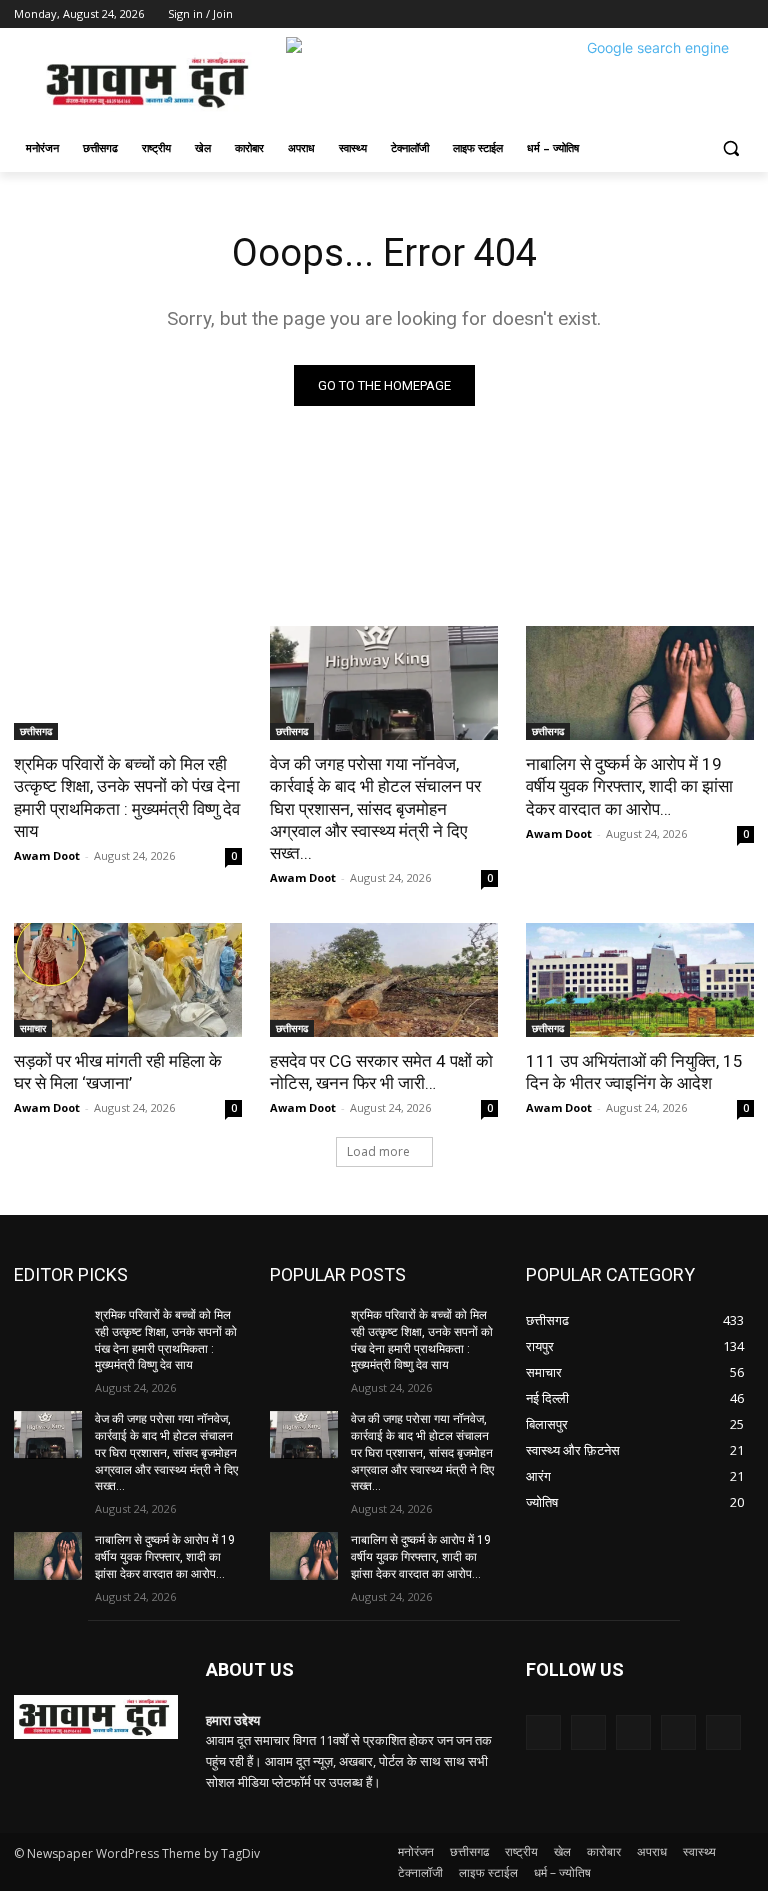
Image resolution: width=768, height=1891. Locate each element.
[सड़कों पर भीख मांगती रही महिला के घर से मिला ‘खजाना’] (128, 980)
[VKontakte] (723, 1732)
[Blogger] (543, 1732)
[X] (687, 14)
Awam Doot (47, 855)
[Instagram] (659, 14)
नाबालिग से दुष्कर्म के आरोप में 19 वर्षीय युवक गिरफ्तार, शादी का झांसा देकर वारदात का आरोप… (629, 786)
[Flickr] (633, 1732)
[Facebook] (631, 14)
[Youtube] (742, 14)
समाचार (33, 1028)
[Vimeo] (714, 14)
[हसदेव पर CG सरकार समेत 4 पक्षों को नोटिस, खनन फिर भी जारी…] (384, 980)
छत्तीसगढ (36, 731)
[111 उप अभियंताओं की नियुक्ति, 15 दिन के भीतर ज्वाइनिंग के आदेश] (640, 980)
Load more (378, 1151)
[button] (730, 148)
